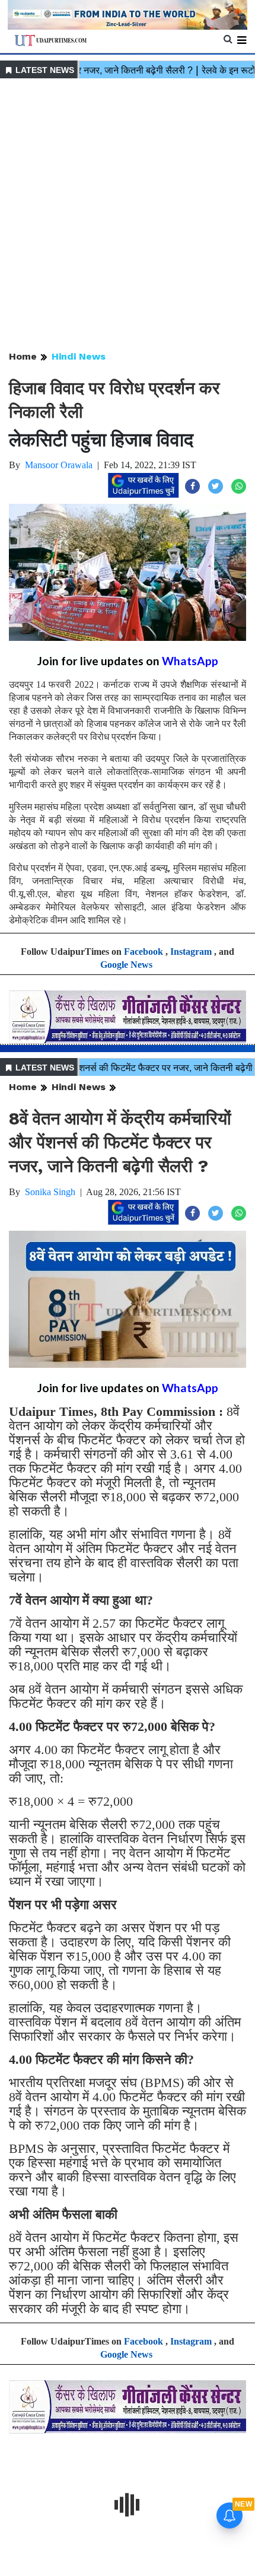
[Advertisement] (128, 215)
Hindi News (79, 356)
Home (23, 356)
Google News (126, 965)
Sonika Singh (50, 1192)
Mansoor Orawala (59, 465)
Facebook (144, 952)
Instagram (191, 952)
